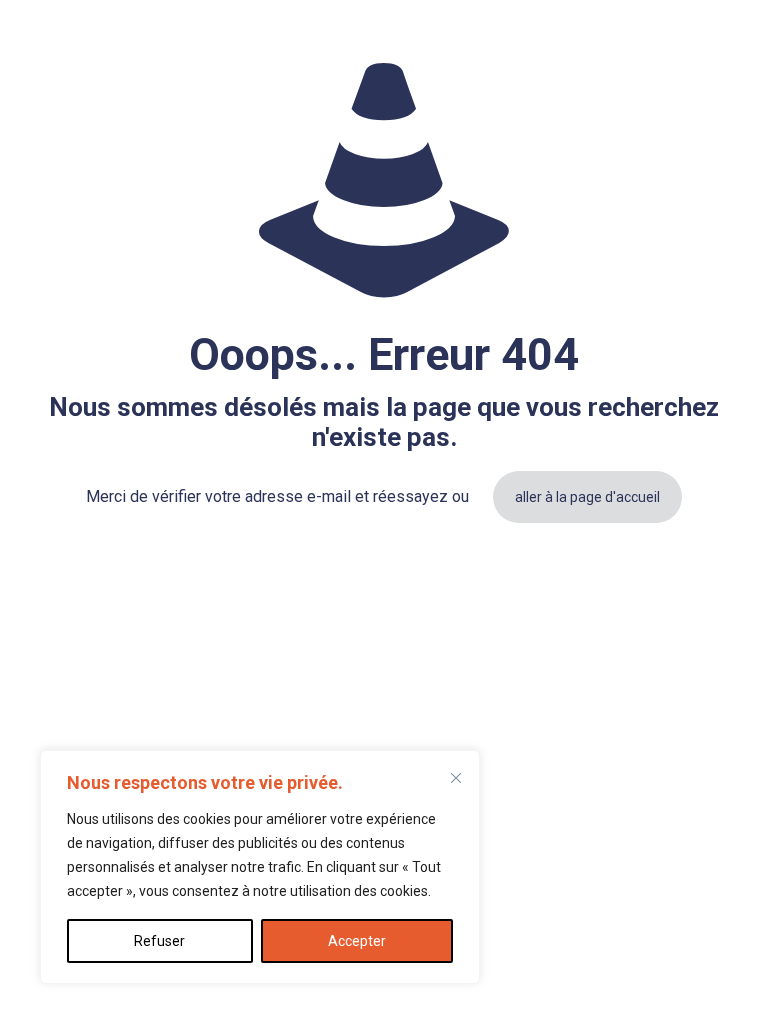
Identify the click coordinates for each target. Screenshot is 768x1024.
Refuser (159, 941)
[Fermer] (456, 778)
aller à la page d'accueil (587, 497)
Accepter (357, 941)
